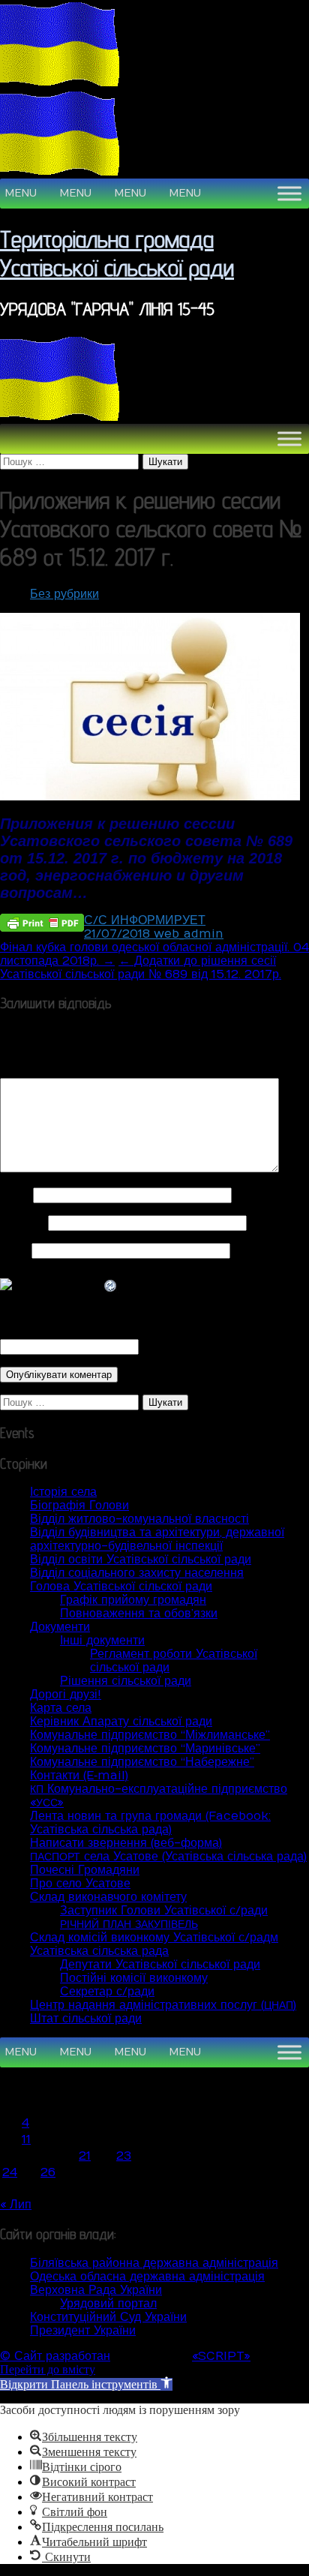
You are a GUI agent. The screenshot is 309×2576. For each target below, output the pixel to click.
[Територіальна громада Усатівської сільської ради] (60, 83)
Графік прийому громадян (133, 1600)
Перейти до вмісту (48, 2369)
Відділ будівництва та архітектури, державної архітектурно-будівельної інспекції (157, 1539)
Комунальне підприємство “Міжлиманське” (150, 1735)
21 (85, 2156)
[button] (21, 194)
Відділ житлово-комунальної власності (139, 1519)
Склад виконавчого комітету (108, 1897)
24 (10, 2172)
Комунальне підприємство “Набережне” (142, 1762)
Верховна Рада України (96, 2290)
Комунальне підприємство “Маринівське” (145, 1749)
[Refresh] (111, 1286)
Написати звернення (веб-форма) (126, 1843)
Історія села (63, 1492)
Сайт (14, 1250)
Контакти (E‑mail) (79, 1776)
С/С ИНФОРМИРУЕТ (145, 920)
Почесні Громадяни (85, 1870)
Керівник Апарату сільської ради (121, 1722)
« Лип (16, 2205)
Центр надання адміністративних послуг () (163, 2005)
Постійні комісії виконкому (134, 1978)
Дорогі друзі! (66, 1695)
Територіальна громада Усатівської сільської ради (117, 253)
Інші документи (102, 1641)
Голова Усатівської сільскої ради (121, 1587)
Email (22, 1223)
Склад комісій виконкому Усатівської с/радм (154, 1938)
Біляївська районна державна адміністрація (154, 2263)
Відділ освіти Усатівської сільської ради (141, 1560)
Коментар (31, 1071)
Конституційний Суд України (108, 2317)
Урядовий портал (108, 2304)
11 (26, 2139)
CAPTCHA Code (191, 1347)
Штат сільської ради (86, 2019)
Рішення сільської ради (126, 1681)
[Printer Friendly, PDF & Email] (42, 922)
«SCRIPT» (221, 2356)
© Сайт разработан (55, 2356)
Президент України (83, 2331)
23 (124, 2156)
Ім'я (15, 1195)
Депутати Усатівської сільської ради (160, 1965)
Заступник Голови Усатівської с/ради (164, 1911)
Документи (60, 1627)
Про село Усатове (80, 1884)
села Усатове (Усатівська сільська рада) (168, 1857)
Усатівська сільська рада (99, 1951)
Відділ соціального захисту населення (137, 1573)
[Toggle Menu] (289, 193)
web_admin (189, 934)
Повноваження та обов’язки (139, 1614)
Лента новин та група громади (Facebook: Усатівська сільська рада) (150, 1823)
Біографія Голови (79, 1506)
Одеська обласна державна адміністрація (147, 2277)
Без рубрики (64, 594)
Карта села (61, 1708)
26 (48, 2172)
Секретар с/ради (107, 1992)
